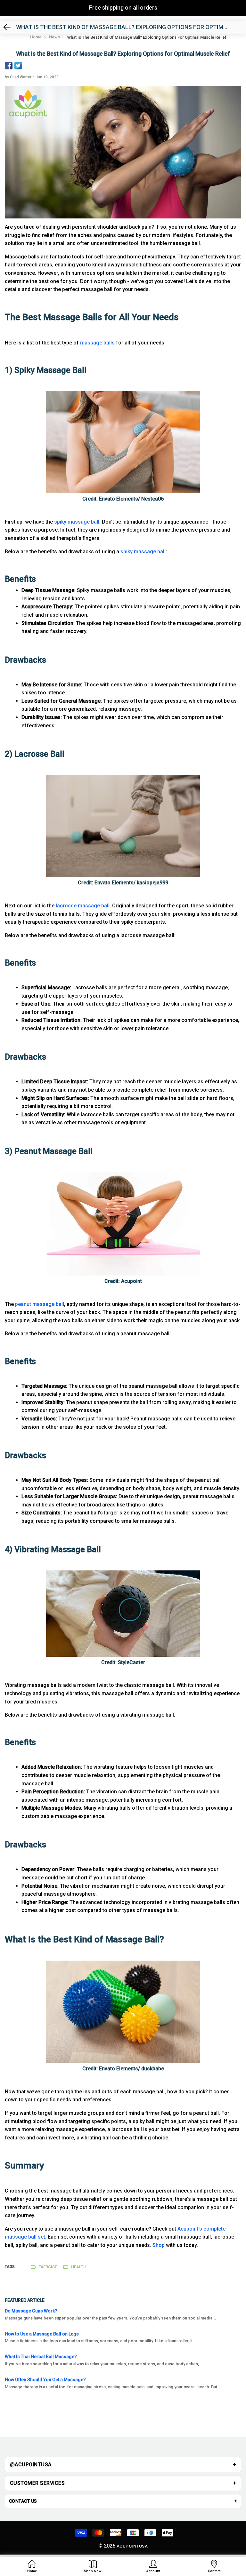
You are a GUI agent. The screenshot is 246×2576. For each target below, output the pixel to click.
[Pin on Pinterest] (28, 66)
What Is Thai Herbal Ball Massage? (41, 2357)
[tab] (123, 2465)
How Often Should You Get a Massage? (45, 2380)
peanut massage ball (40, 1304)
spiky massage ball (77, 522)
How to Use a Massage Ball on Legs (42, 2334)
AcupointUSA (132, 2546)
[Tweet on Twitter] (18, 66)
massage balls (97, 343)
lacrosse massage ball (83, 906)
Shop (159, 2245)
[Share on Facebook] (9, 66)
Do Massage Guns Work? (31, 2311)
